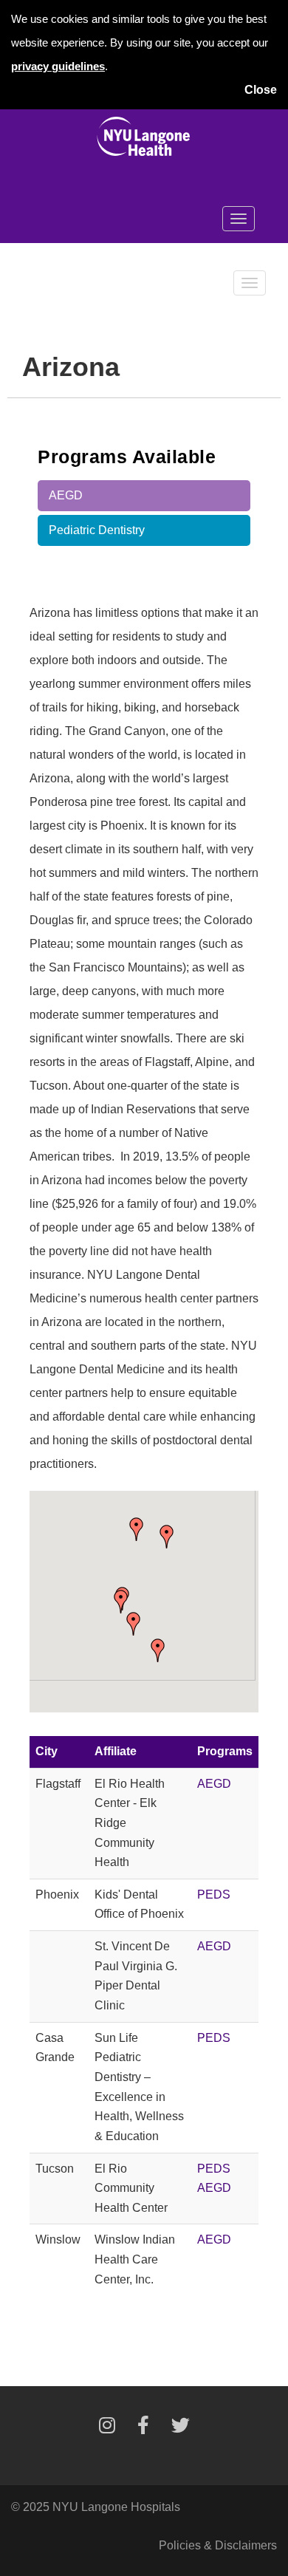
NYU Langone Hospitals (116, 2507)
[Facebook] (143, 2428)
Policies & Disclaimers (218, 2545)
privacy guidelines (58, 66)
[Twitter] (181, 2428)
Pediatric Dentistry (97, 530)
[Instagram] (107, 2428)
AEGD (66, 495)
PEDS (214, 1895)
